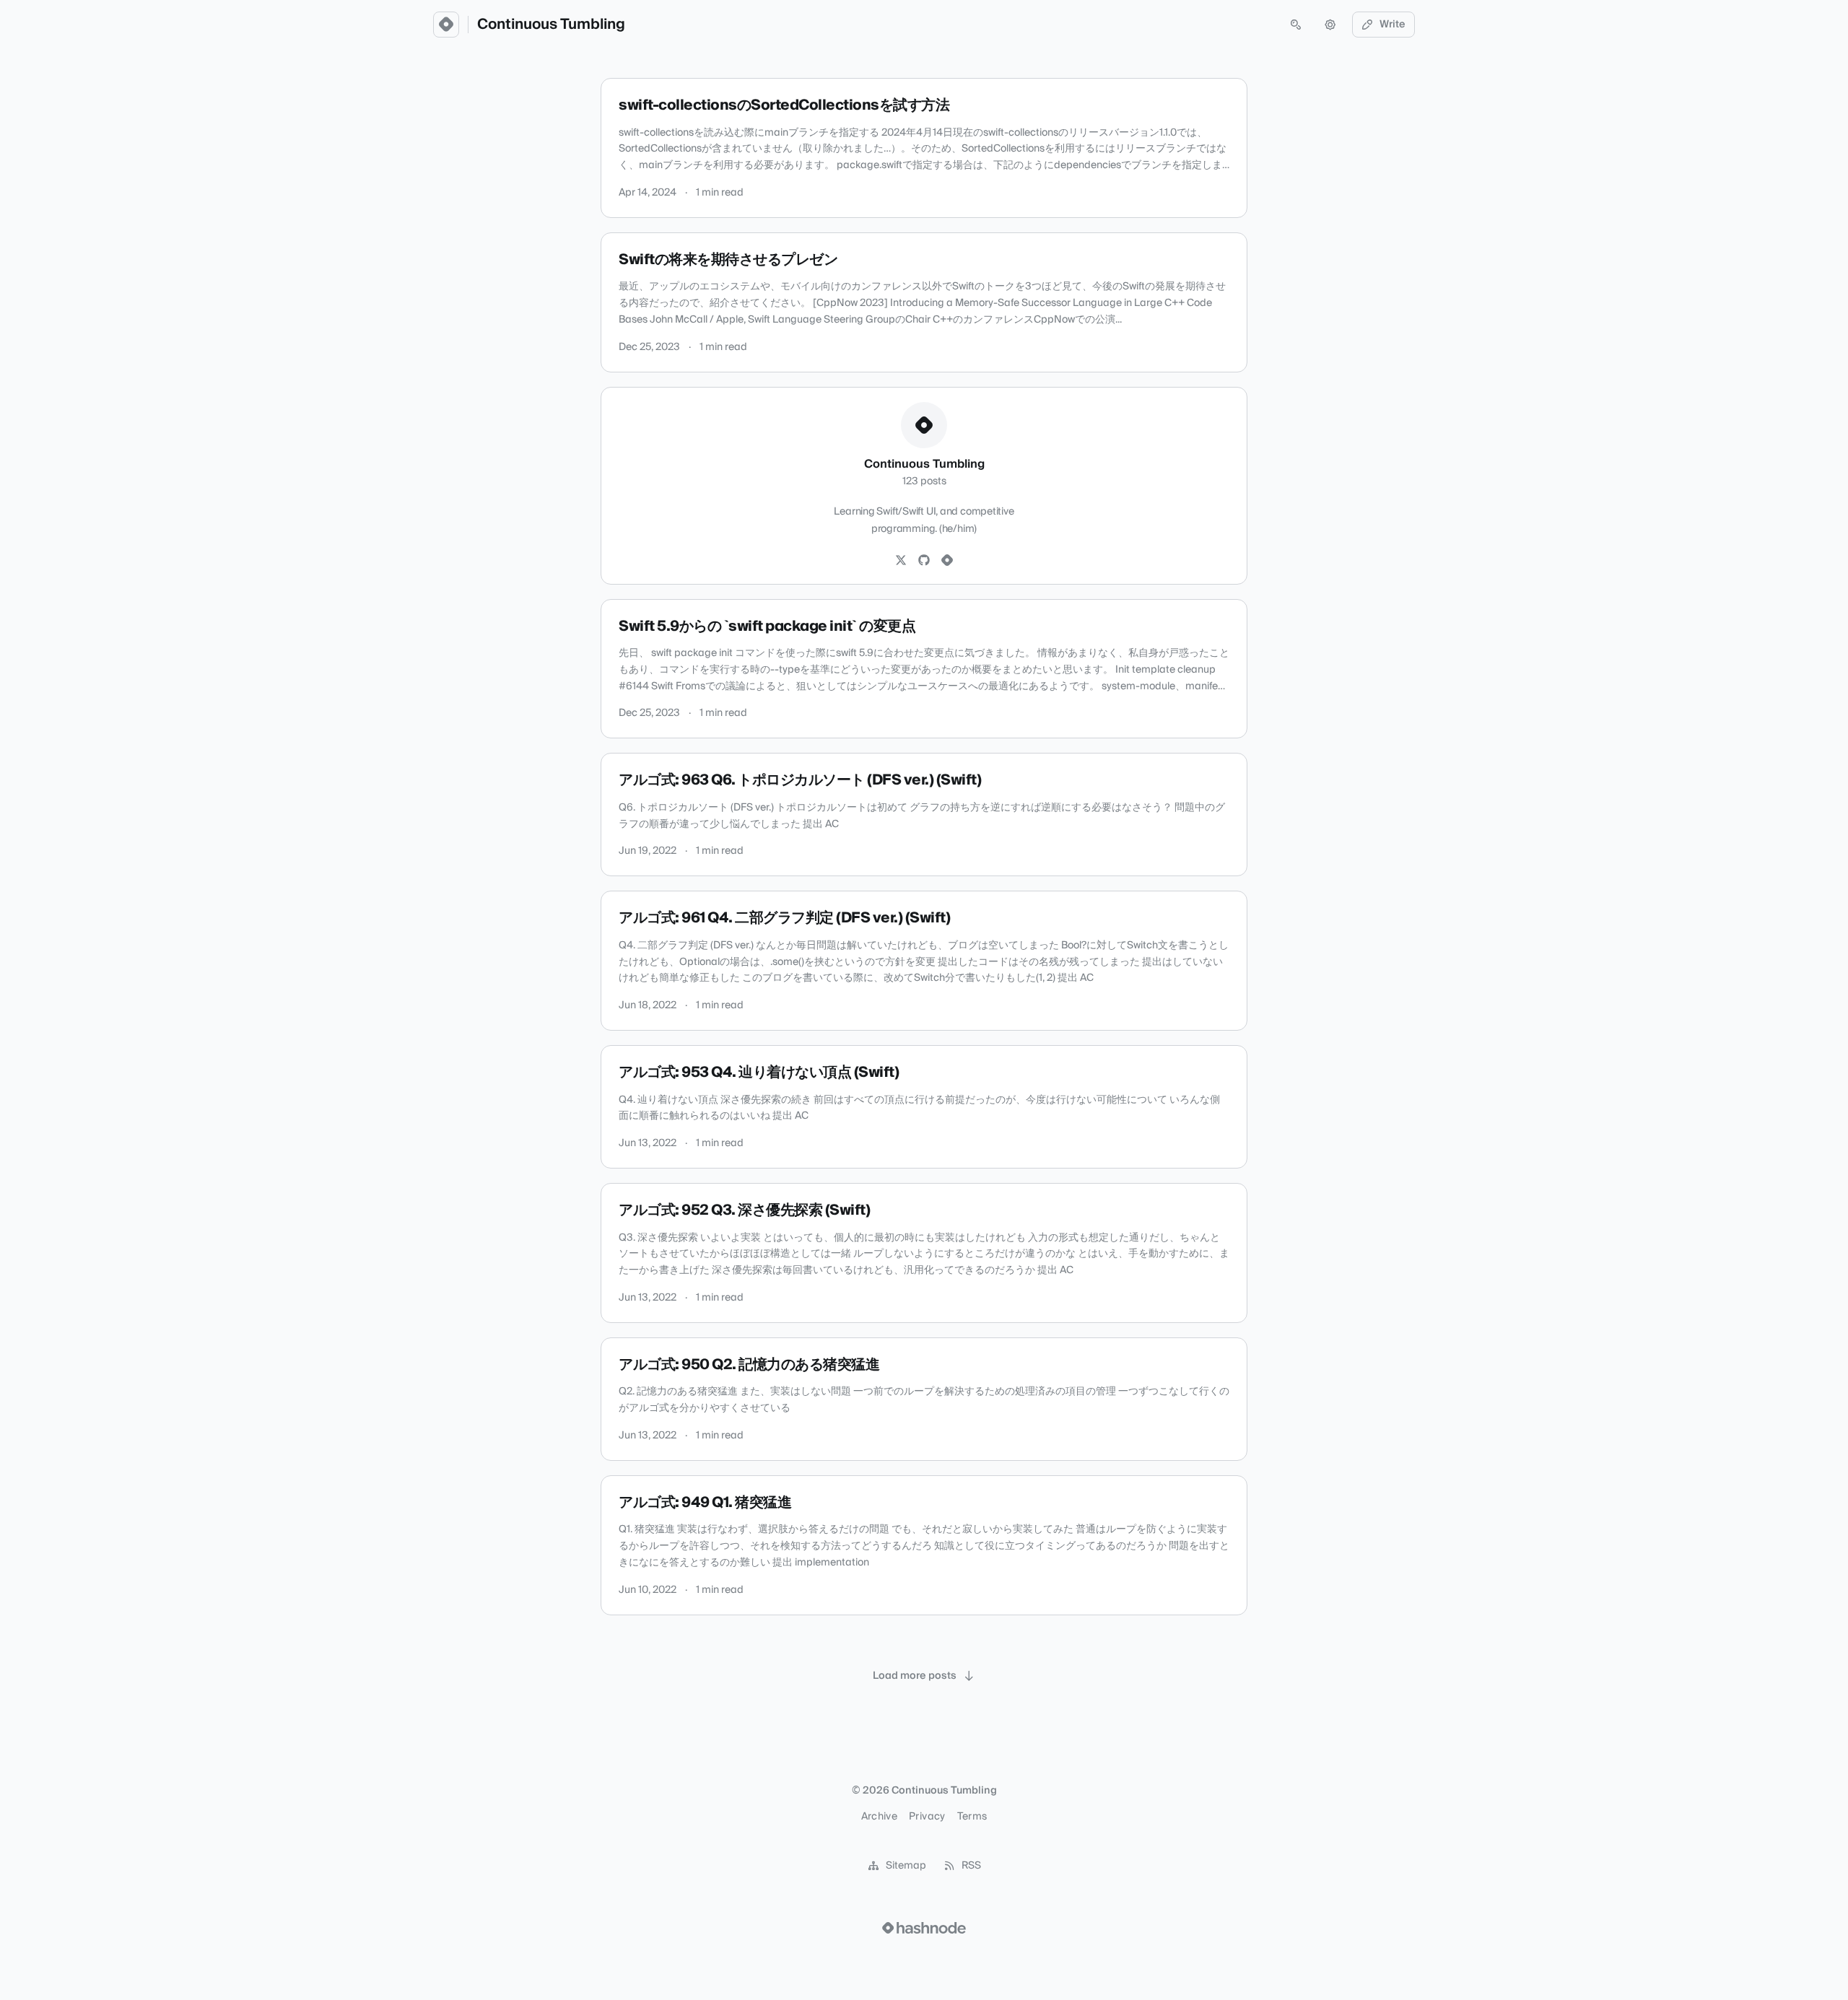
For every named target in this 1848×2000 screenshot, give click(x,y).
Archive (879, 1817)
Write (1392, 25)
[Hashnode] (947, 561)
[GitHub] (924, 561)
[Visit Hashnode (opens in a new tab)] (924, 1928)
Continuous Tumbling (551, 25)
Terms (972, 1817)
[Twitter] (901, 561)
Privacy (927, 1817)
